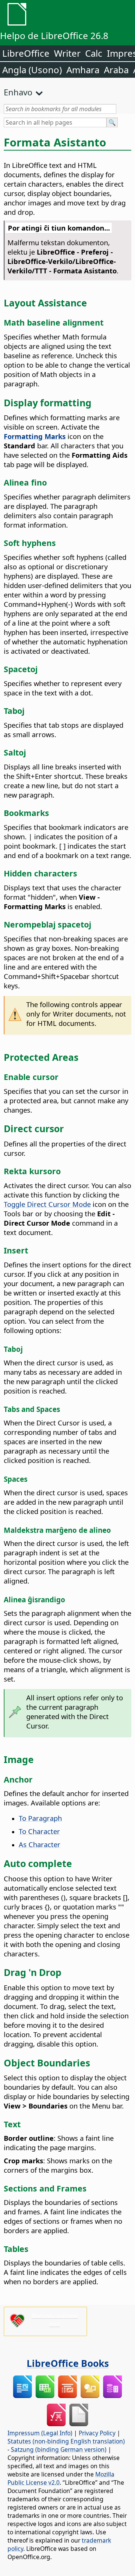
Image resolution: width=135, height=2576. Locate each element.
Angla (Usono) (32, 70)
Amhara (83, 70)
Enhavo (18, 92)
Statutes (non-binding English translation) (66, 2441)
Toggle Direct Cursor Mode (47, 1204)
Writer (67, 53)
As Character (40, 1844)
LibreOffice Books (68, 2363)
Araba (116, 70)
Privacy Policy (97, 2433)
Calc (94, 53)
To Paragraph (40, 1818)
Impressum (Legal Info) (40, 2433)
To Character (39, 1831)
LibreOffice (26, 53)
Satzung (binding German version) (59, 2449)
